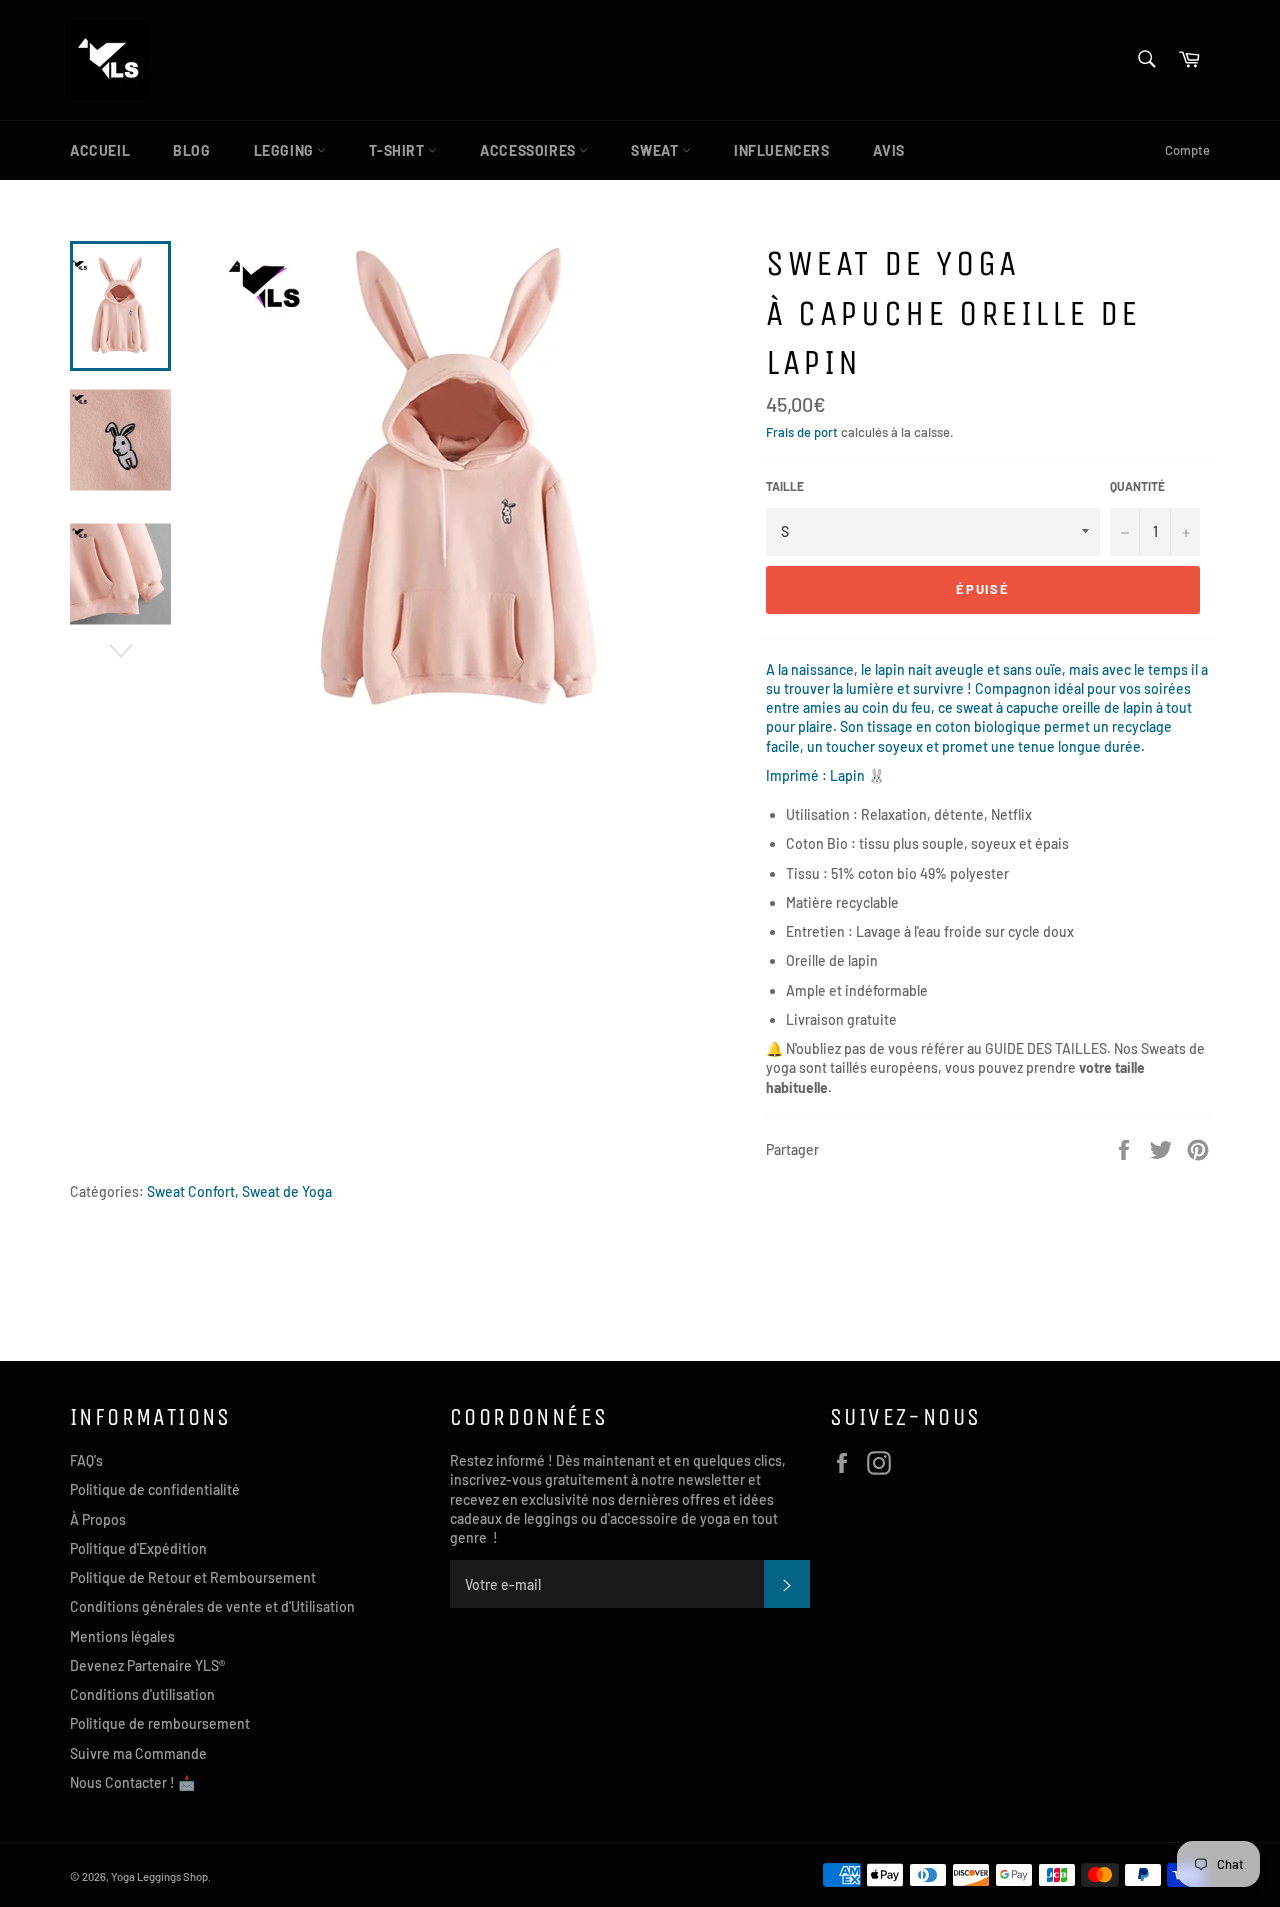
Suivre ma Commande (138, 1753)
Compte (1187, 150)
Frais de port (802, 432)
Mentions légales (122, 1636)
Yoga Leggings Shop (159, 1876)
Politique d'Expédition (138, 1548)
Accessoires (529, 150)
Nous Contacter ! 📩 (132, 1782)
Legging (286, 150)
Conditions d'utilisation (142, 1694)
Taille (785, 486)
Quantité (1137, 486)
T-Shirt (398, 150)
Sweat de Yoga (287, 1191)
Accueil (100, 150)
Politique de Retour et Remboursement (193, 1577)
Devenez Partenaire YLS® (147, 1665)
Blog (191, 150)
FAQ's (86, 1460)
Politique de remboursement (160, 1723)
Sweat (656, 150)
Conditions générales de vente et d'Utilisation (212, 1606)
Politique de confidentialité (155, 1489)
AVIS (889, 150)
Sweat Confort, (193, 1191)
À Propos (98, 1519)
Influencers (782, 150)
